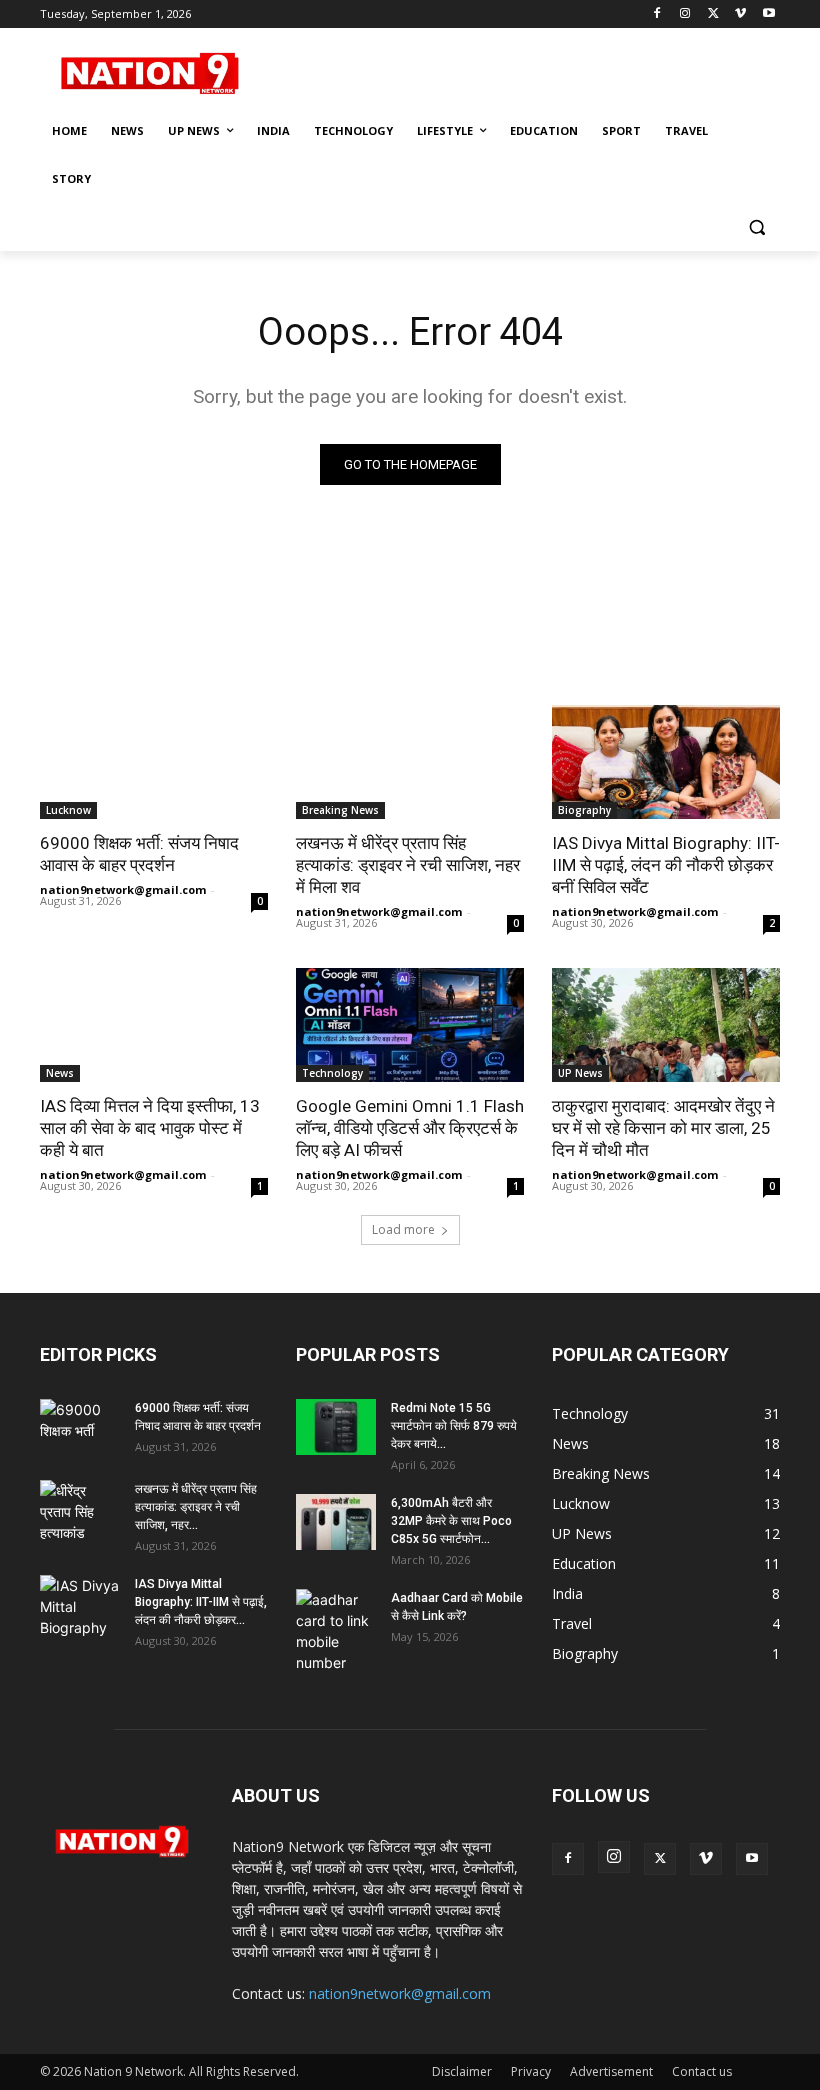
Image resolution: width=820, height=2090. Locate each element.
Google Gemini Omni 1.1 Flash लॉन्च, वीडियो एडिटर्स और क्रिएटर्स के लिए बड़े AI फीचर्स (410, 1128)
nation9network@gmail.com (123, 889)
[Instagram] (685, 14)
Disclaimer (462, 2071)
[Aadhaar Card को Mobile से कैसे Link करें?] (336, 1631)
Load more (403, 1229)
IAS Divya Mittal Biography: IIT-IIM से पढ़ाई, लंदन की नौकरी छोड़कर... (201, 1602)
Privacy (531, 2071)
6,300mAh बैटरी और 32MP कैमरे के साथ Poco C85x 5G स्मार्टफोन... (451, 1521)
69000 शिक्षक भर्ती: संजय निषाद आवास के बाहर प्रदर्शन (139, 854)
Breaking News (340, 810)
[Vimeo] (740, 14)
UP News (580, 1073)
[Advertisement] (546, 71)
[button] (756, 227)
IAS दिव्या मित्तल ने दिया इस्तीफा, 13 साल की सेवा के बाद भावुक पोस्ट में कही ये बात (150, 1128)
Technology (332, 1073)
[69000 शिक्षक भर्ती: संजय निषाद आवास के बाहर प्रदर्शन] (154, 762)
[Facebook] (657, 14)
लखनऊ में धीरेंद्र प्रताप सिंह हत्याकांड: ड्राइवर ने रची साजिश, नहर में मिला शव (408, 865)
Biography (584, 810)
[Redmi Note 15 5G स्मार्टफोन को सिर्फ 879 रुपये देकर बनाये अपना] (336, 1427)
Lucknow (68, 810)
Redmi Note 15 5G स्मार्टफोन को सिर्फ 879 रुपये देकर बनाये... (454, 1426)
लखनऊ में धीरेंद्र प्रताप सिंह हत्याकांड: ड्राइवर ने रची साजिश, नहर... (196, 1507)
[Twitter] (713, 14)
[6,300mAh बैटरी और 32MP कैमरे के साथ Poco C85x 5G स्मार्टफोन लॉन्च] (336, 1522)
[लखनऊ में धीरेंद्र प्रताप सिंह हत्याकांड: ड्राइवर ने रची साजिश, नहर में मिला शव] (410, 762)
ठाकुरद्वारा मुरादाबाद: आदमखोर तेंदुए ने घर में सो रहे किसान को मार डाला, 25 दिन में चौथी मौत (663, 1128)
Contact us (702, 2071)
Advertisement (611, 2071)
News (60, 1073)
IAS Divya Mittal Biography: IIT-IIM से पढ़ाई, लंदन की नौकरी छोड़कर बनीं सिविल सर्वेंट (666, 865)
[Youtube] (768, 14)
